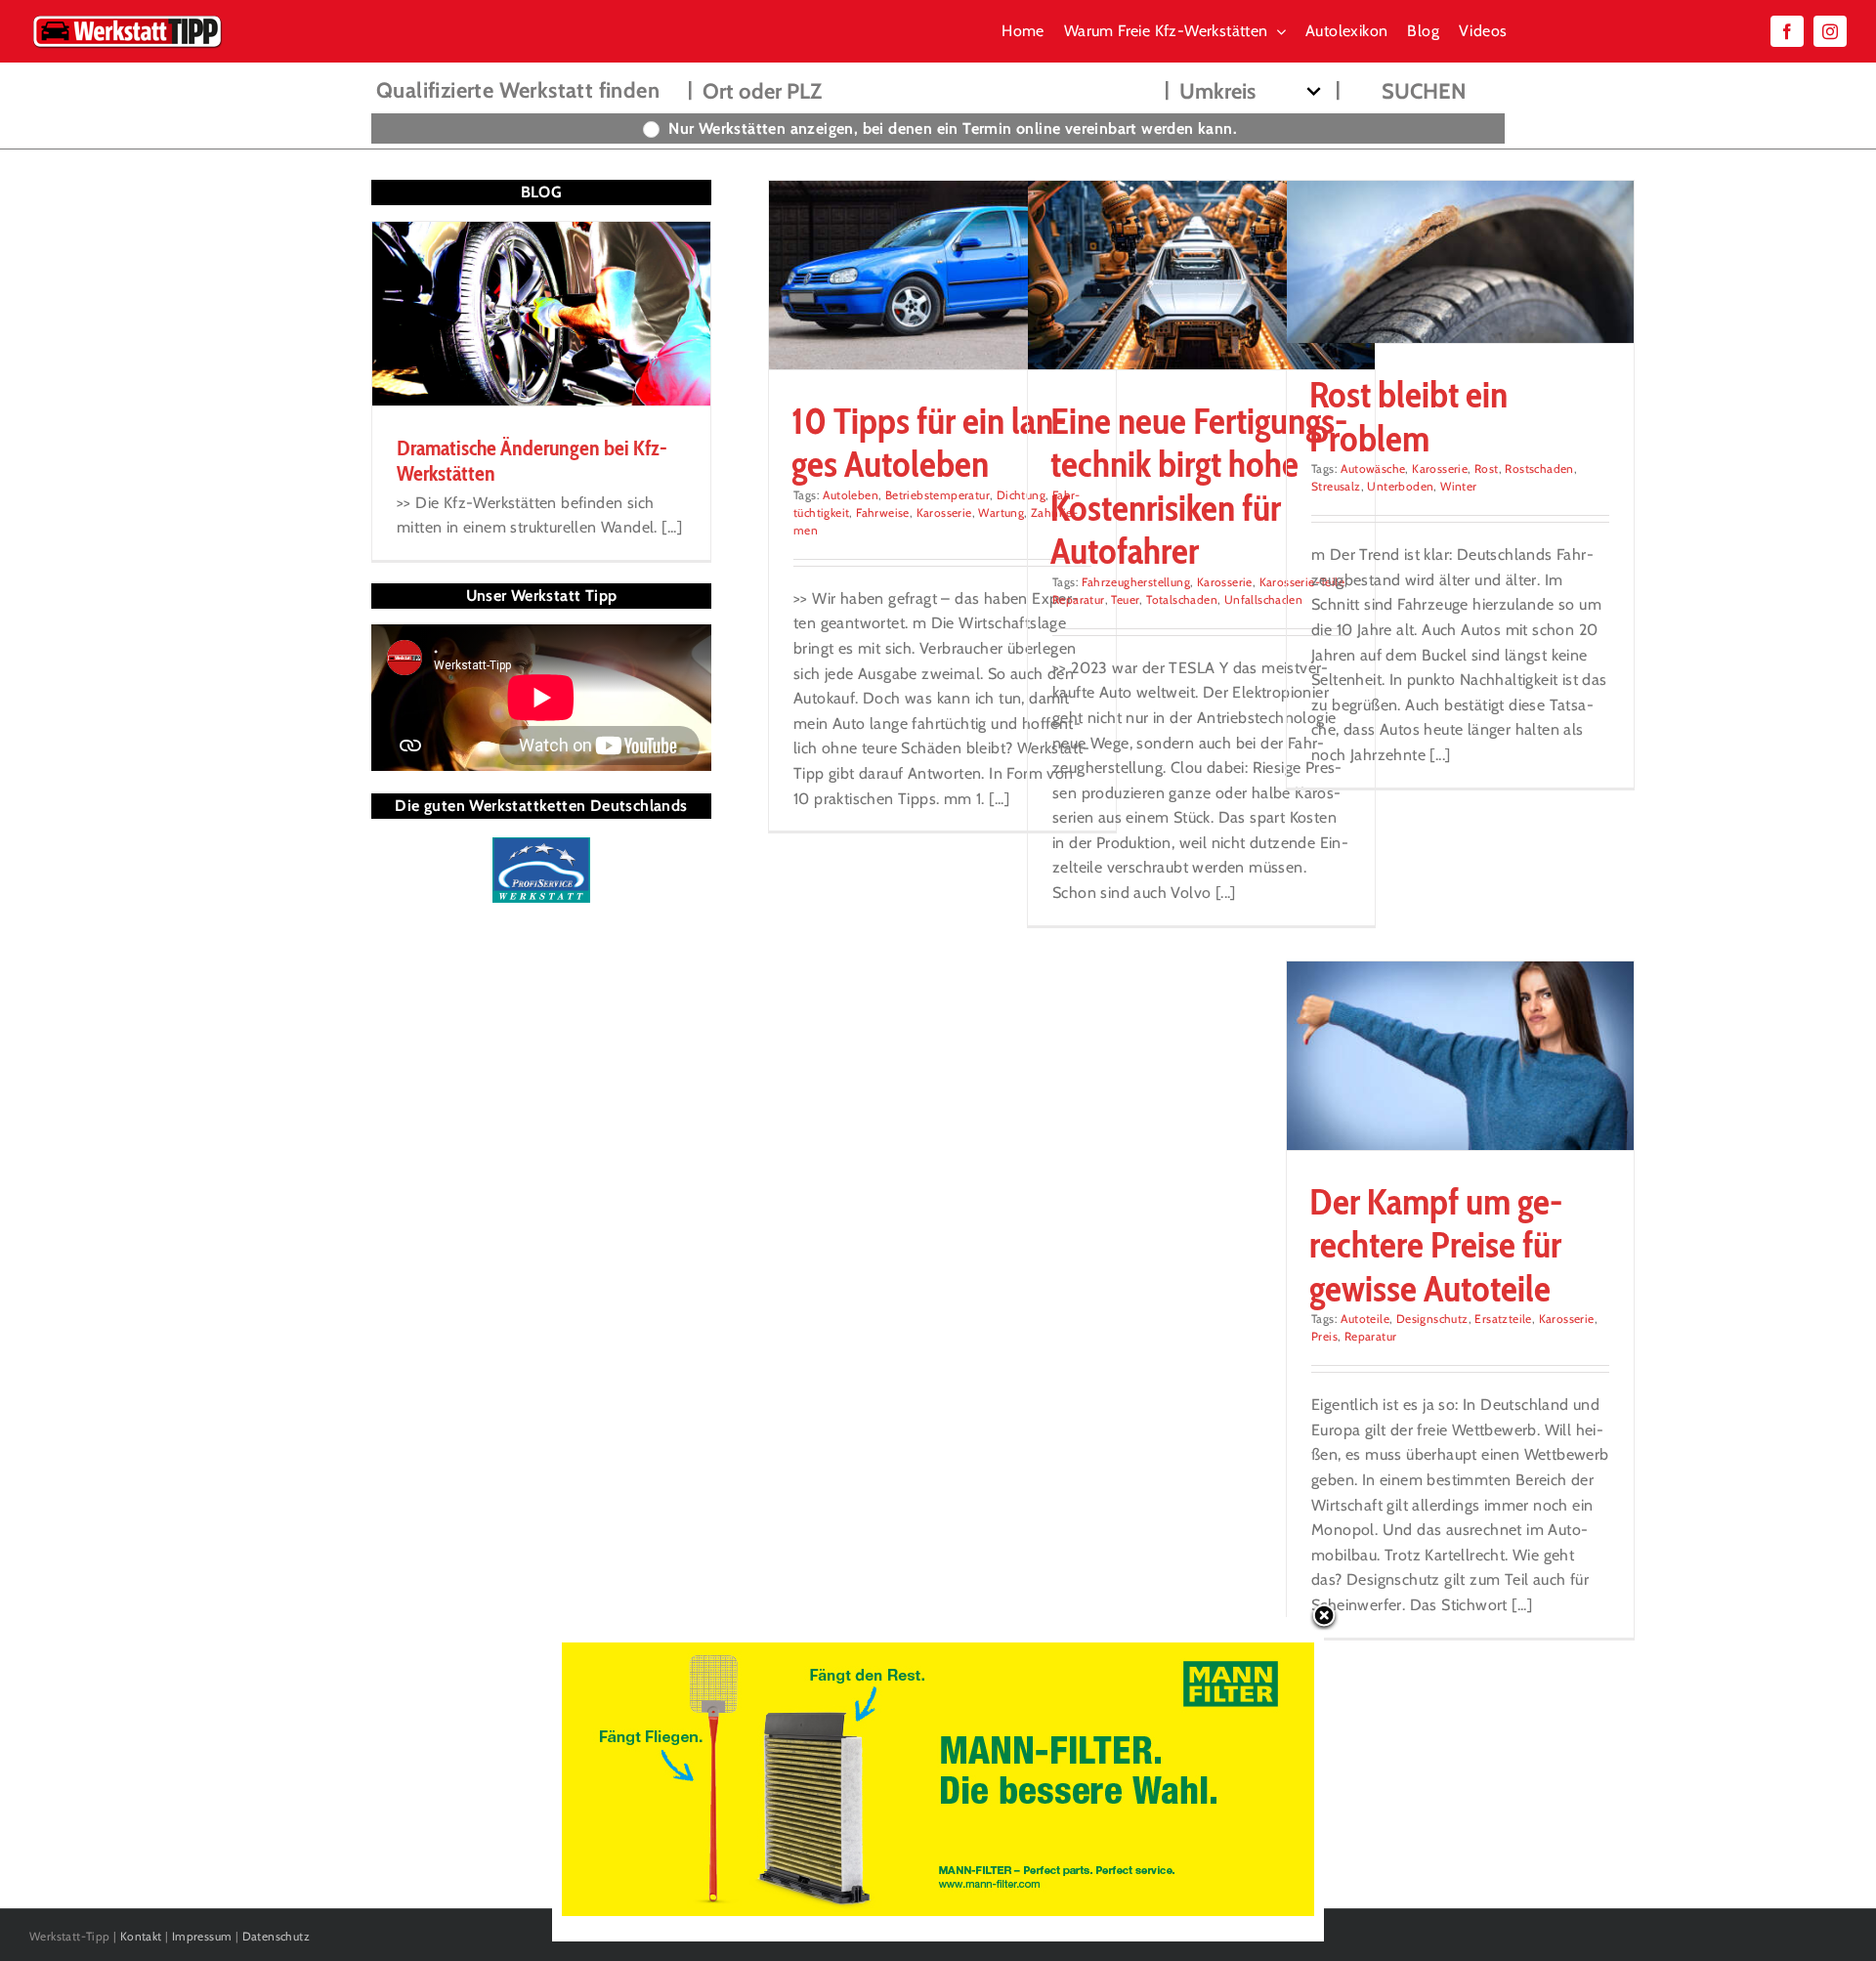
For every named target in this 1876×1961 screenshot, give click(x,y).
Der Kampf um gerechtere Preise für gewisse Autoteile (1436, 1245)
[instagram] (1830, 31)
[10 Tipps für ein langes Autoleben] (942, 275)
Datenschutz (276, 1936)
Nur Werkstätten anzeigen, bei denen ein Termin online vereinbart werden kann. (953, 128)
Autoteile (1365, 1319)
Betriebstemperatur (938, 495)
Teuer (1125, 599)
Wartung (1001, 512)
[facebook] (1787, 31)
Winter (1458, 486)
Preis (1324, 1336)
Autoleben (851, 495)
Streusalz (1336, 486)
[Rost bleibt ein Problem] (1460, 262)
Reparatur (1079, 599)
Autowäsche (1373, 469)
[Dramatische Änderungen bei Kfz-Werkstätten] (541, 314)
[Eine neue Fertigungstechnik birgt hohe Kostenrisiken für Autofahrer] (1201, 275)
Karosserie (944, 512)
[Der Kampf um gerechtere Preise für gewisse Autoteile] (1460, 1056)
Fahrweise (883, 512)
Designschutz (1432, 1319)
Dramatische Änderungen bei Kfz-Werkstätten (532, 461)
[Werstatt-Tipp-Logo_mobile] (127, 19)
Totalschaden (1182, 599)
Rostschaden (1539, 469)
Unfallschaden (1263, 599)
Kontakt (141, 1936)
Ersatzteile (1503, 1319)
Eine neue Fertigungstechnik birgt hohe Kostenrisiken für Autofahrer (1199, 486)
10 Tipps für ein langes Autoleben (929, 442)
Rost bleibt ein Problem (1408, 416)
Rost (1487, 469)
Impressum (202, 1936)
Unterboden (1400, 486)
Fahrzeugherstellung (1136, 582)
